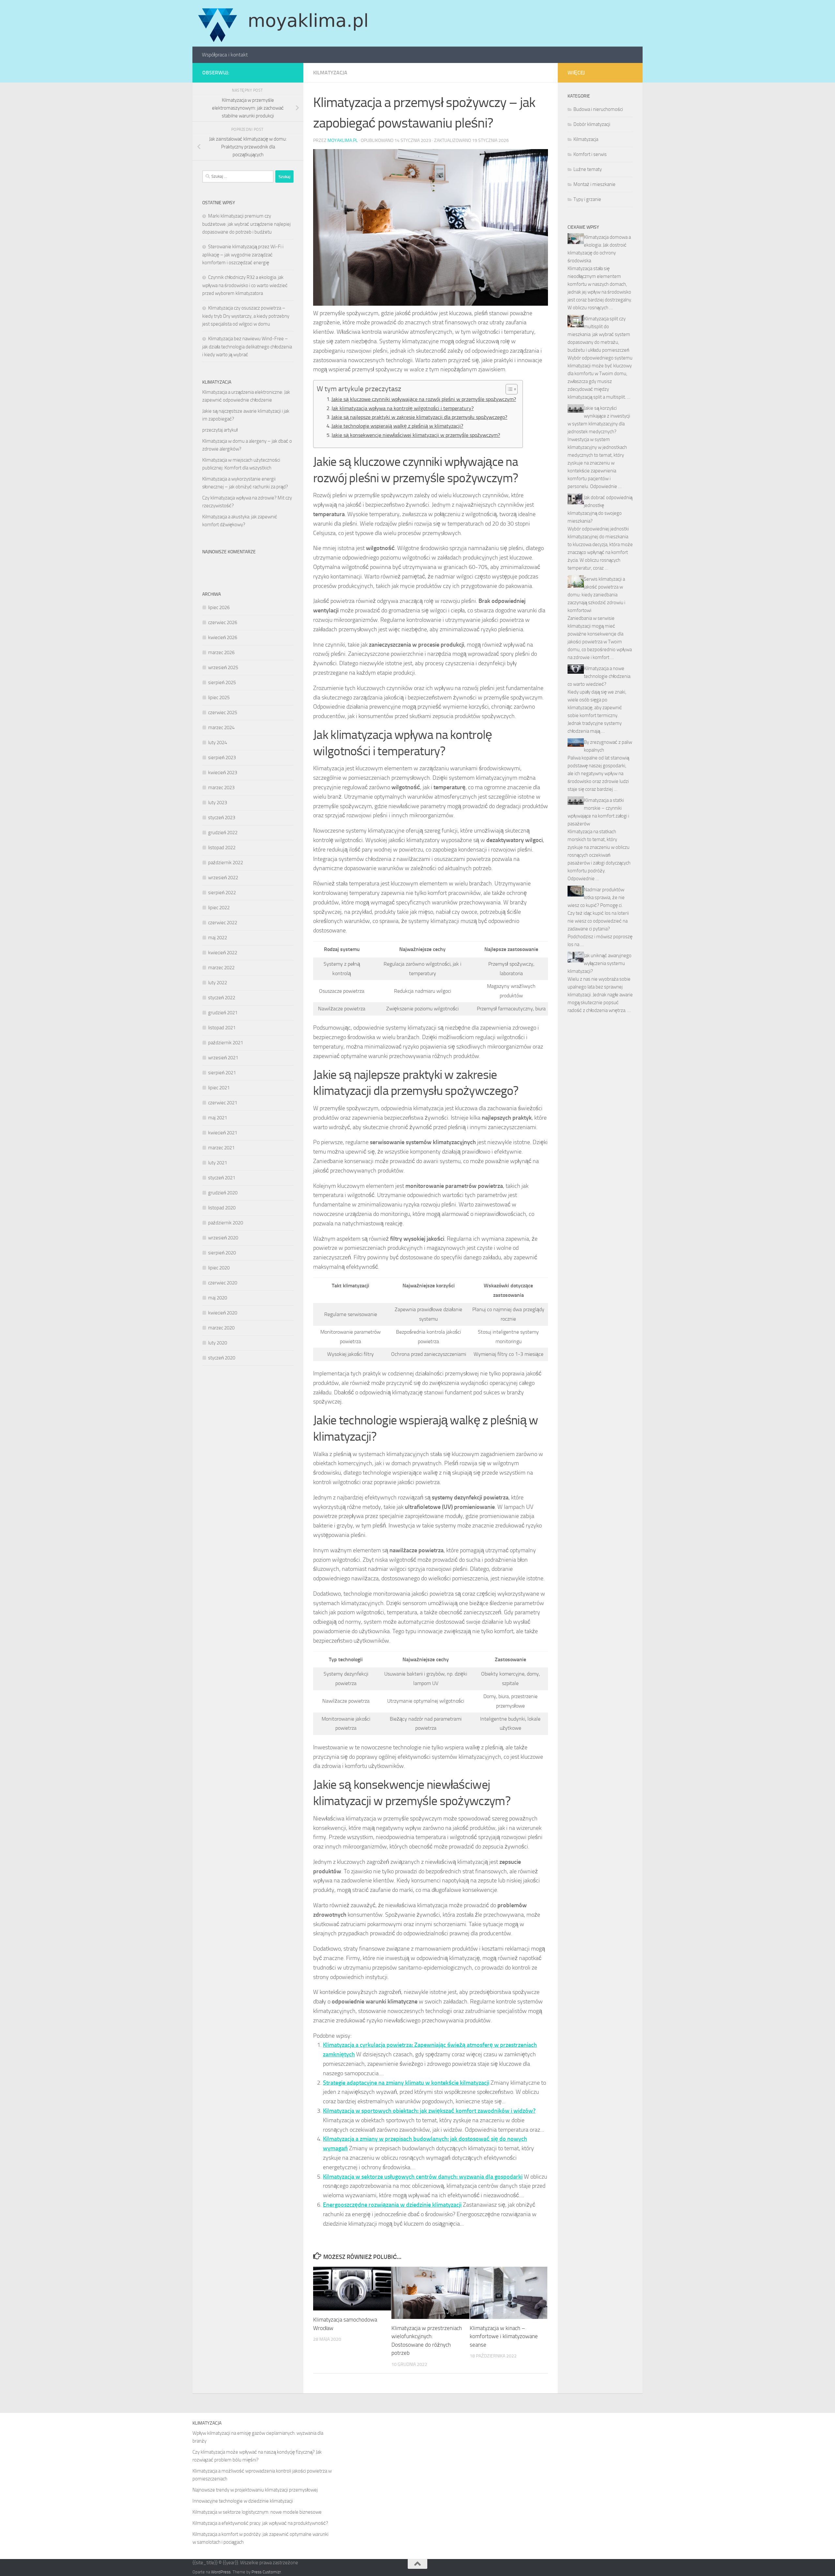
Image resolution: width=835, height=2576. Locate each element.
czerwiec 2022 (223, 923)
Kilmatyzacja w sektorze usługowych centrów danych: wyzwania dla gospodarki (423, 2177)
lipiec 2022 (219, 908)
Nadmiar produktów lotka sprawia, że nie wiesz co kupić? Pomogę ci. (596, 897)
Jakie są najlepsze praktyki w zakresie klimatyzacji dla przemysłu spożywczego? (419, 417)
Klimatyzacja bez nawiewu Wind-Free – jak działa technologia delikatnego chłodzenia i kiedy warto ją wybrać (247, 347)
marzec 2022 (221, 968)
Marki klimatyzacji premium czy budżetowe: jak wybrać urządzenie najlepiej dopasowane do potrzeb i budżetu (246, 224)
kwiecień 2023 (223, 773)
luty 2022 (218, 983)
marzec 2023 (221, 788)
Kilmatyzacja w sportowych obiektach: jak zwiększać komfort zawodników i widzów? (429, 2111)
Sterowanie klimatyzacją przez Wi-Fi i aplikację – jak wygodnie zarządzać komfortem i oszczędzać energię (243, 255)
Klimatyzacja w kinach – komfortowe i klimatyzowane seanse (504, 2336)
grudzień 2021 (223, 1013)
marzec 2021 (221, 1148)
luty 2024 (218, 743)
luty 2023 (218, 803)
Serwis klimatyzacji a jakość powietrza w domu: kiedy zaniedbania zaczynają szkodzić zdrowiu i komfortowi (596, 595)
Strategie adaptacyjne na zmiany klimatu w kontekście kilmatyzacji (406, 2083)
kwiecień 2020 (223, 1313)
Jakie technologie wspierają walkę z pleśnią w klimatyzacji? (397, 426)
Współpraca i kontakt (225, 55)
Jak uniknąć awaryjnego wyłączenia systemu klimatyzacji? (600, 963)
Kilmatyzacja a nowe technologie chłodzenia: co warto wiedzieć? (599, 676)
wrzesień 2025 (223, 667)
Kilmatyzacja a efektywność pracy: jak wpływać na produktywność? (260, 2523)
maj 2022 (218, 938)
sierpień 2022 (222, 893)
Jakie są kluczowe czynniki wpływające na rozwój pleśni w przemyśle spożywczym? (424, 399)
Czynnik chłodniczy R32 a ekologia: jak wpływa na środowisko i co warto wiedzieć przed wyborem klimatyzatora (245, 285)
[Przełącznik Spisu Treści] (508, 389)
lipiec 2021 (219, 1088)
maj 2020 (218, 1298)
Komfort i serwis (590, 154)
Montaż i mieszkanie (594, 184)
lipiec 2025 (219, 698)
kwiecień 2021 (223, 1133)
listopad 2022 (222, 848)
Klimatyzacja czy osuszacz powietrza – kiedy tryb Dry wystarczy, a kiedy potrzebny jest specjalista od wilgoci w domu (246, 316)
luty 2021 (218, 1163)
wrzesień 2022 (223, 878)
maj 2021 (218, 1118)
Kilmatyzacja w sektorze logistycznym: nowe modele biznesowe (257, 2512)
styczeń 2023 (222, 818)
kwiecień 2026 (223, 637)
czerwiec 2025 (223, 713)
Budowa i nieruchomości (598, 109)
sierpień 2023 (222, 758)
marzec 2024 (221, 728)
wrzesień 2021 (223, 1058)
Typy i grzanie (587, 199)
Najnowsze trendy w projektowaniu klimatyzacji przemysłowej (255, 2490)
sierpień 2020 (222, 1253)
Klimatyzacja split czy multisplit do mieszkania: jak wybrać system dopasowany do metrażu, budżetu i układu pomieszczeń (599, 334)
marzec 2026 (221, 652)
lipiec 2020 (219, 1268)
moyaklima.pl (343, 140)
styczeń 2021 (222, 1178)
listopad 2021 (222, 1028)
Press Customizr (266, 2572)
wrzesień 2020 (223, 1238)
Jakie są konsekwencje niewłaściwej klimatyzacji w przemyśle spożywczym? (416, 435)
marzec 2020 (221, 1328)
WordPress (221, 2572)
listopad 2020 (222, 1208)
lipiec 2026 (219, 607)
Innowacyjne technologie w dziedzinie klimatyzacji (243, 2501)
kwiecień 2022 (223, 953)
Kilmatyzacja (330, 73)
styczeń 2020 (222, 1358)
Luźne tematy (588, 169)
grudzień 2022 (223, 833)
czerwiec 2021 (223, 1103)
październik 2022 (226, 863)
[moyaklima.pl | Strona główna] (283, 23)
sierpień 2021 (222, 1073)
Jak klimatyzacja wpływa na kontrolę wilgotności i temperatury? (402, 408)
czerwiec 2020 (223, 1283)
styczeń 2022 (222, 998)
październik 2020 (226, 1223)
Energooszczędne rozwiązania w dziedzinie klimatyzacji (392, 2205)
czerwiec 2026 (223, 622)
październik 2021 (226, 1043)
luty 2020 (218, 1343)
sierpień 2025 (222, 682)
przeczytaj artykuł (220, 430)
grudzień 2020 (223, 1193)
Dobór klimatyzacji (592, 124)
